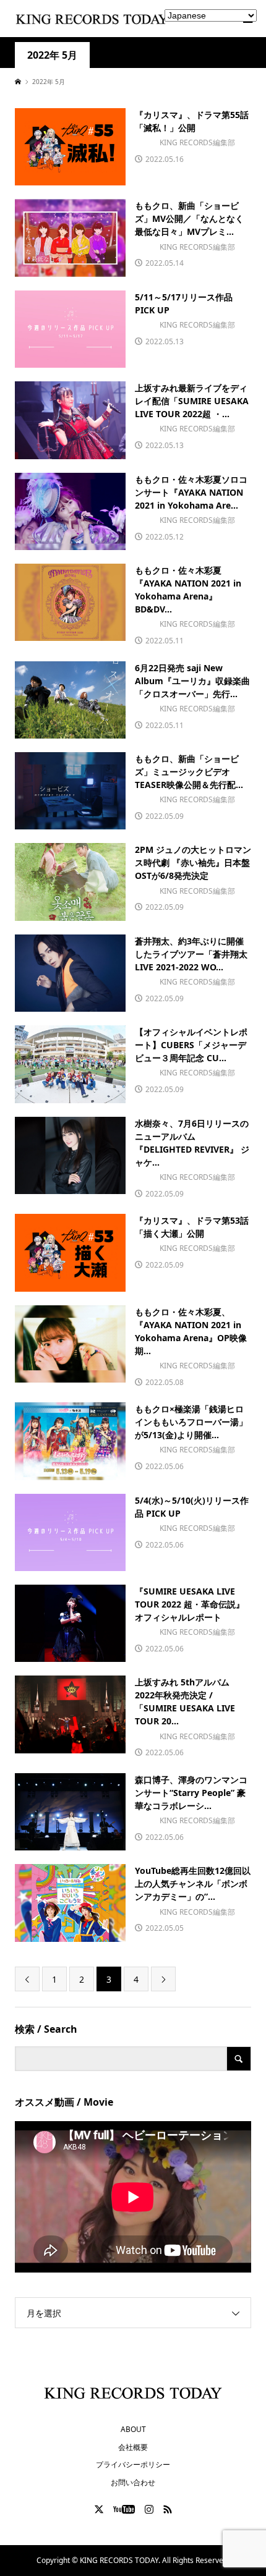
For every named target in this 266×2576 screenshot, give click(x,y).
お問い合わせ (133, 2482)
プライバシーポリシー (133, 2464)
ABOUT (133, 2429)
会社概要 (133, 2447)
